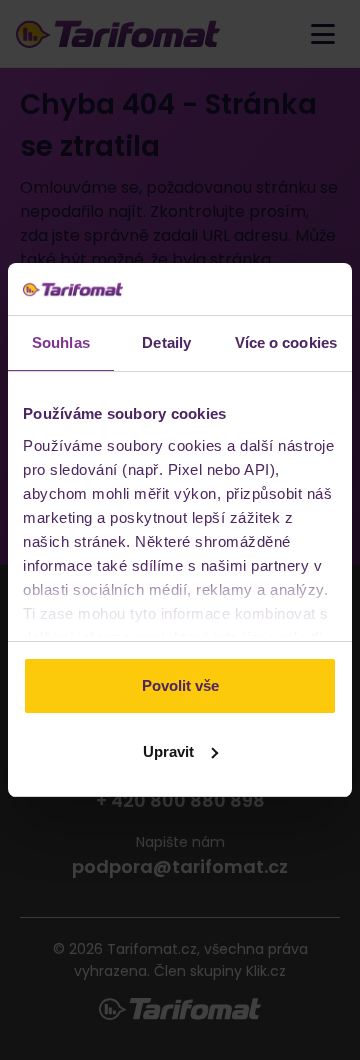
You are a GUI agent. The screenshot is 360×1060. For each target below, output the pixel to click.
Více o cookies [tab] (286, 342)
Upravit (168, 751)
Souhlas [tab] (61, 342)
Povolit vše (180, 685)
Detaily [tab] (166, 342)
